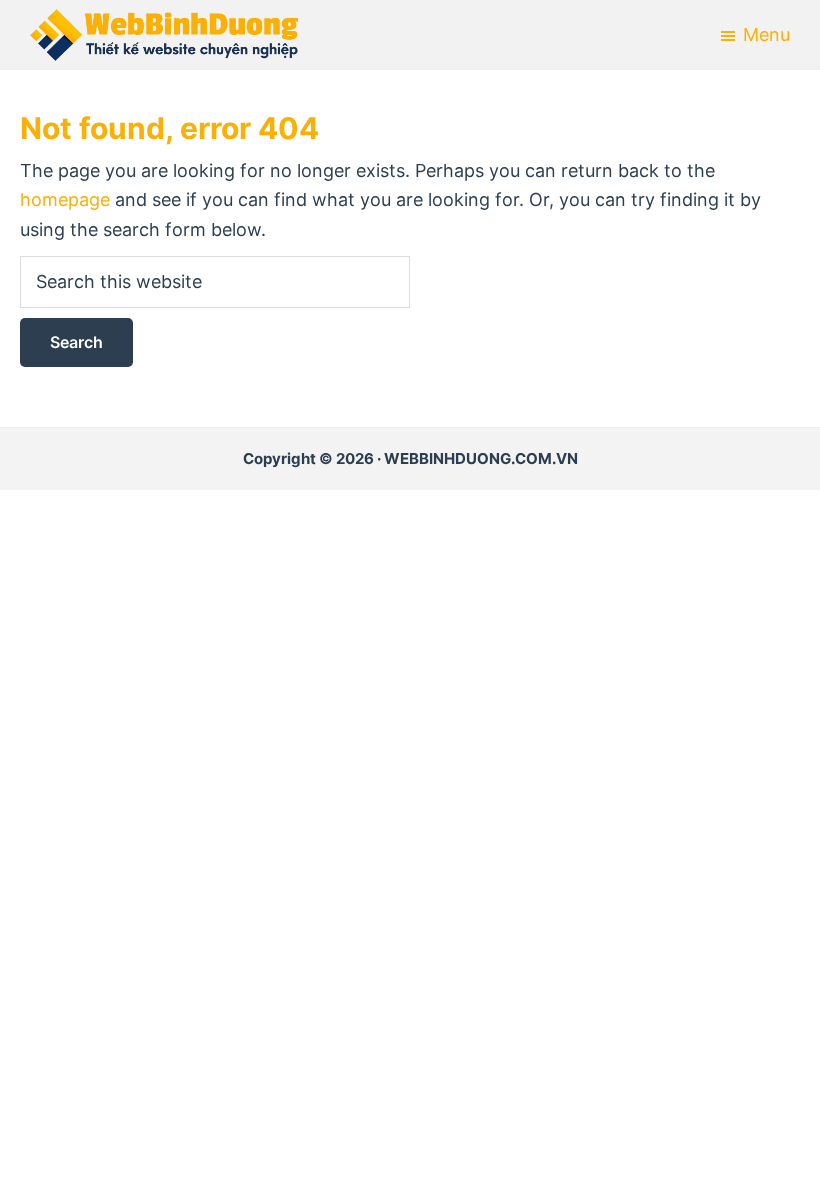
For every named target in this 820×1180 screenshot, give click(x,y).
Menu (766, 34)
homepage (65, 199)
